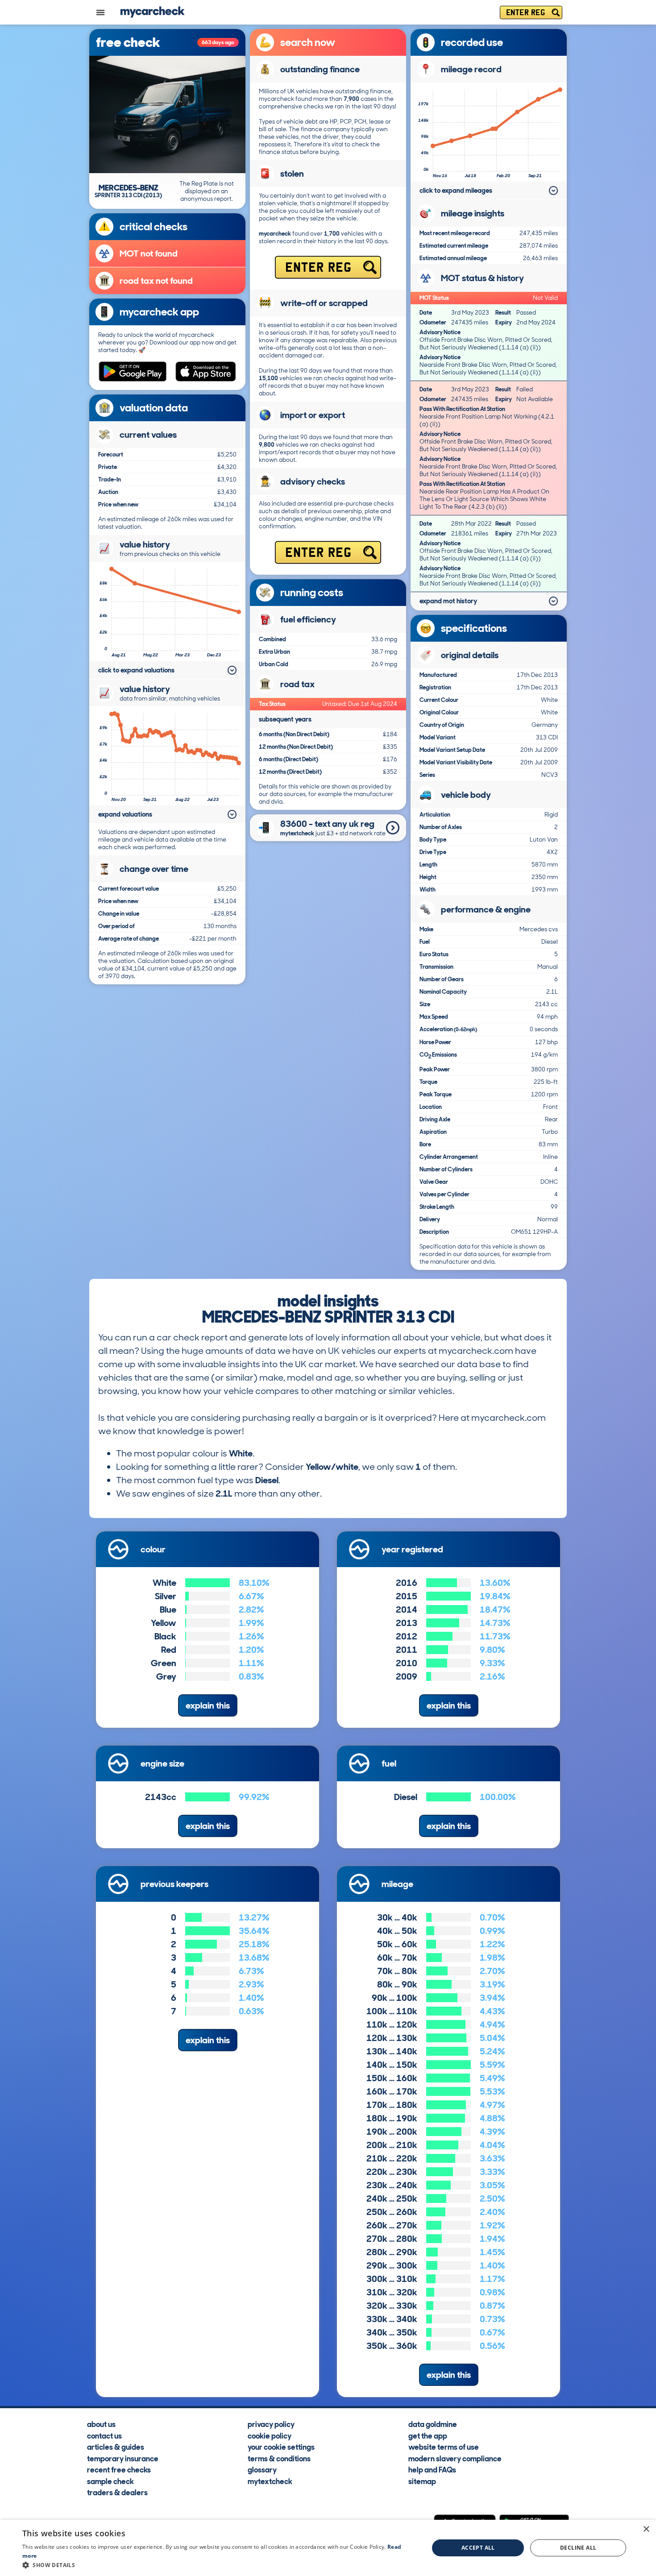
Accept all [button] (478, 2548)
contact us (104, 2435)
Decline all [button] (578, 2548)
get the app (428, 2435)
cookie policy (270, 2435)
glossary (262, 2470)
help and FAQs (432, 2470)
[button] (220, 2565)
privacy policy (271, 2424)
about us (101, 2424)
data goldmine (433, 2424)
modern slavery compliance (455, 2458)
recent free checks (119, 2470)
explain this (208, 1705)
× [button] (646, 2529)
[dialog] (328, 2548)
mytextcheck (270, 2481)
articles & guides (116, 2447)
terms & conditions (279, 2458)
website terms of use (444, 2447)
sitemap (422, 2481)
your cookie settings (281, 2447)
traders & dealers (117, 2493)
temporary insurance (123, 2458)
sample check (110, 2481)
